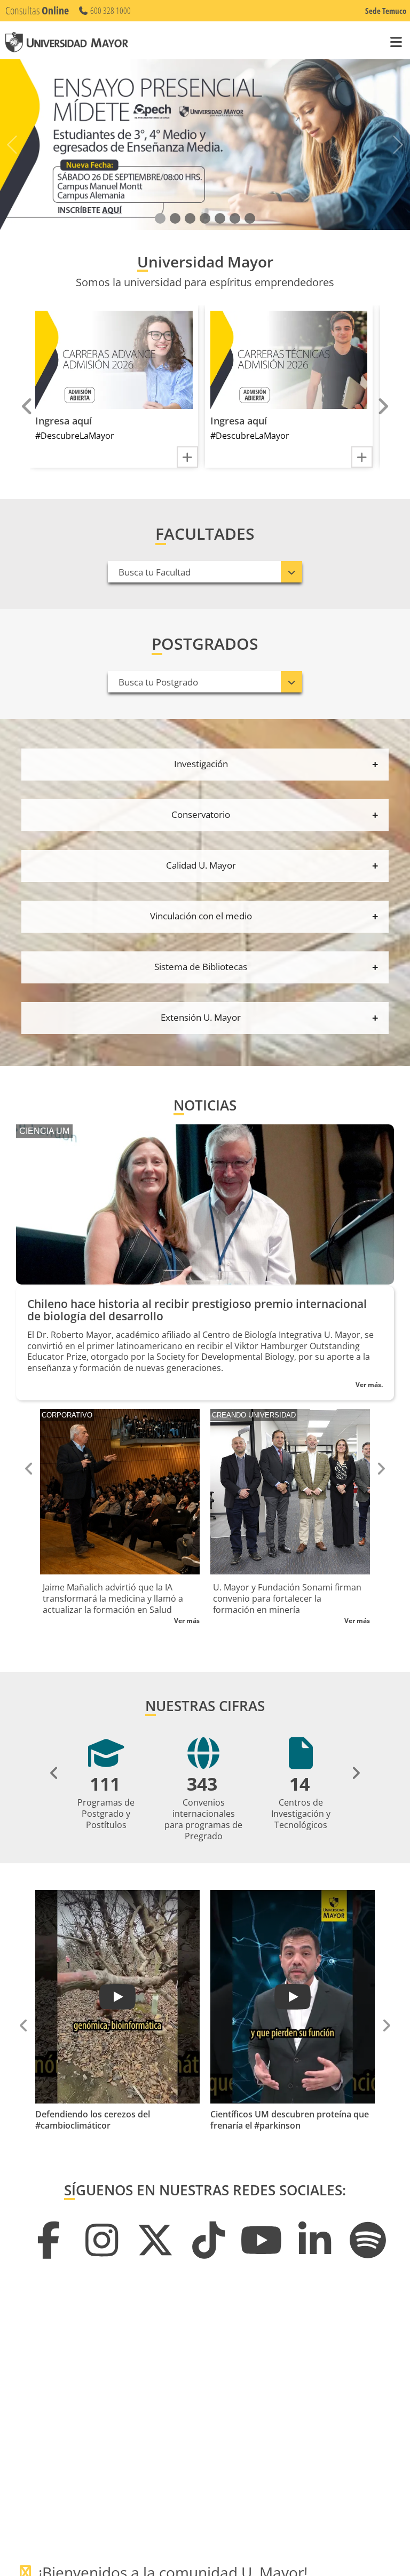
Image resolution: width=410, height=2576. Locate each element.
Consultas (37, 10)
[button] (160, 218)
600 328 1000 (110, 11)
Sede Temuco (386, 11)
